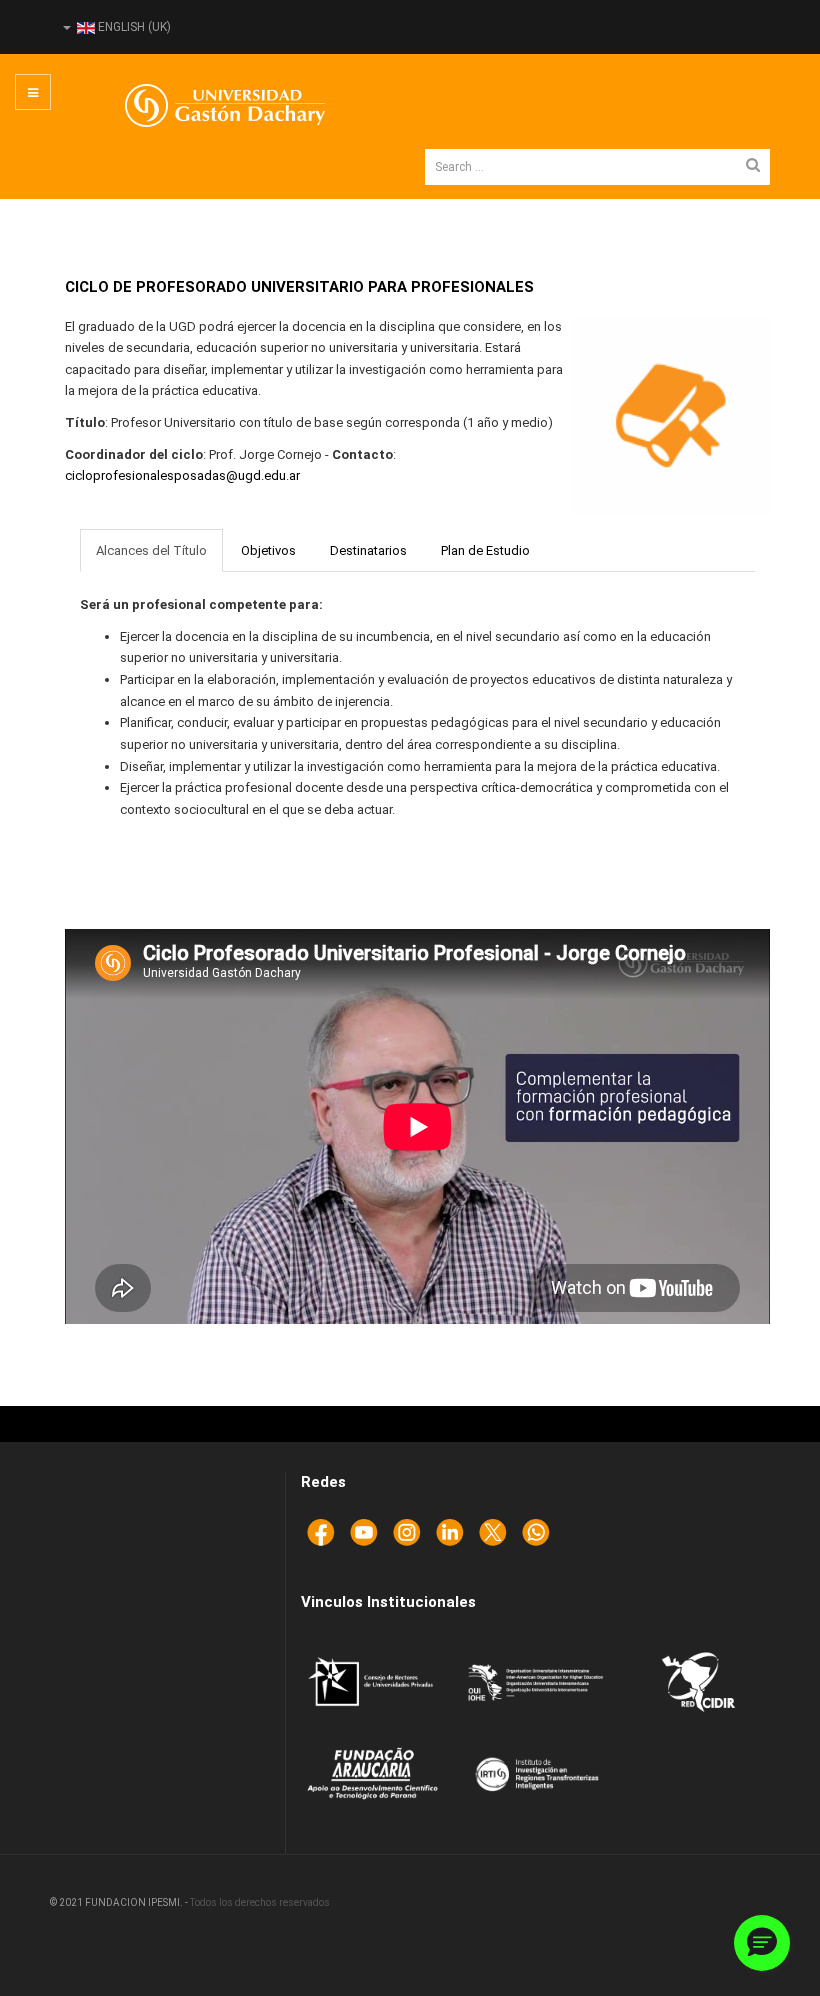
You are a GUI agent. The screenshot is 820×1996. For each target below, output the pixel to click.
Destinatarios (368, 550)
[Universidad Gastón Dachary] (210, 105)
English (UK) (133, 27)
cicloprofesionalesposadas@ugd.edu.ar (182, 475)
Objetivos (268, 550)
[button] (762, 1943)
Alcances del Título (151, 550)
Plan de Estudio (485, 550)
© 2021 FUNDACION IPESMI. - (120, 1902)
